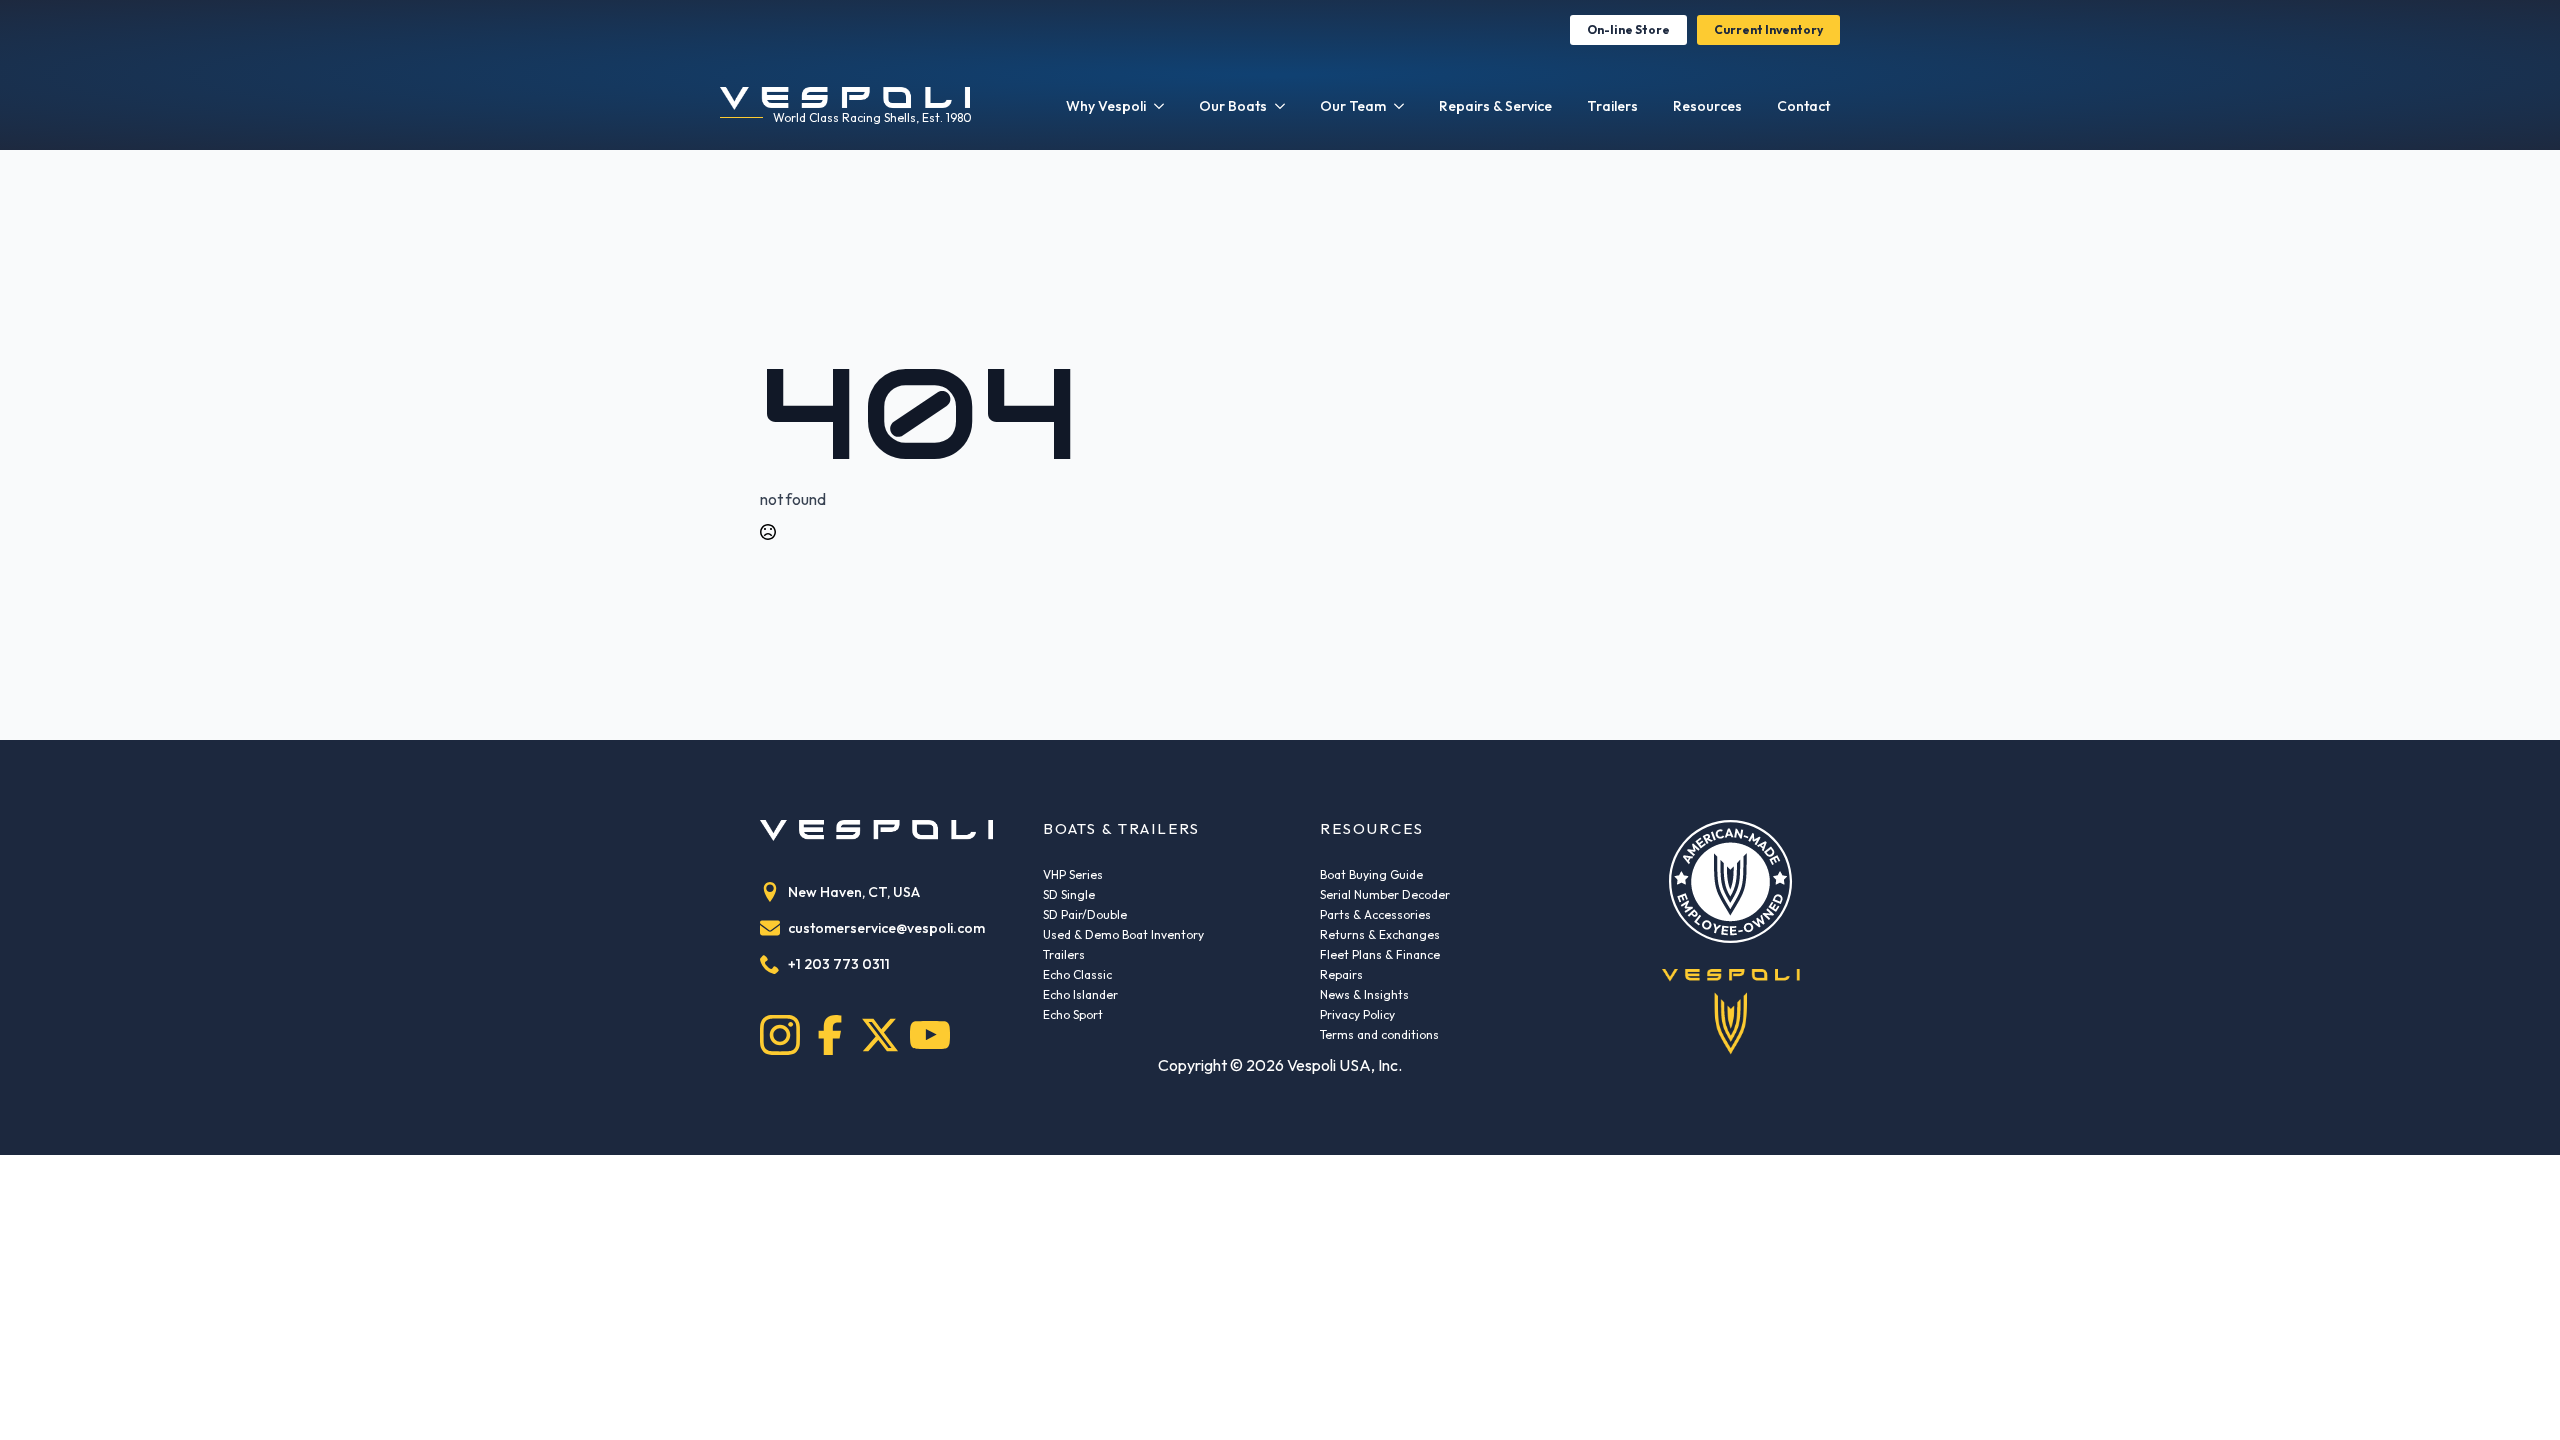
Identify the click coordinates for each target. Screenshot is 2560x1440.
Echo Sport (1073, 1014)
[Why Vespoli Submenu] (1160, 106)
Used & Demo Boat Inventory (1123, 934)
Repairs (1341, 974)
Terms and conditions (1379, 1034)
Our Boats (1233, 106)
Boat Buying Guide (1371, 874)
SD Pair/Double (1085, 914)
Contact (1803, 106)
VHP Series (1073, 874)
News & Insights (1364, 994)
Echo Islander (1080, 994)
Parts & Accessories (1375, 914)
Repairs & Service (1495, 106)
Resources (1707, 106)
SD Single (1069, 894)
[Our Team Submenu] (1400, 106)
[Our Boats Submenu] (1281, 106)
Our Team (1353, 106)
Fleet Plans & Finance (1380, 954)
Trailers (1612, 106)
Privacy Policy (1357, 1014)
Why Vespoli (1106, 106)
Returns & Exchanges (1380, 934)
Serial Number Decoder (1385, 894)
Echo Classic (1077, 974)
